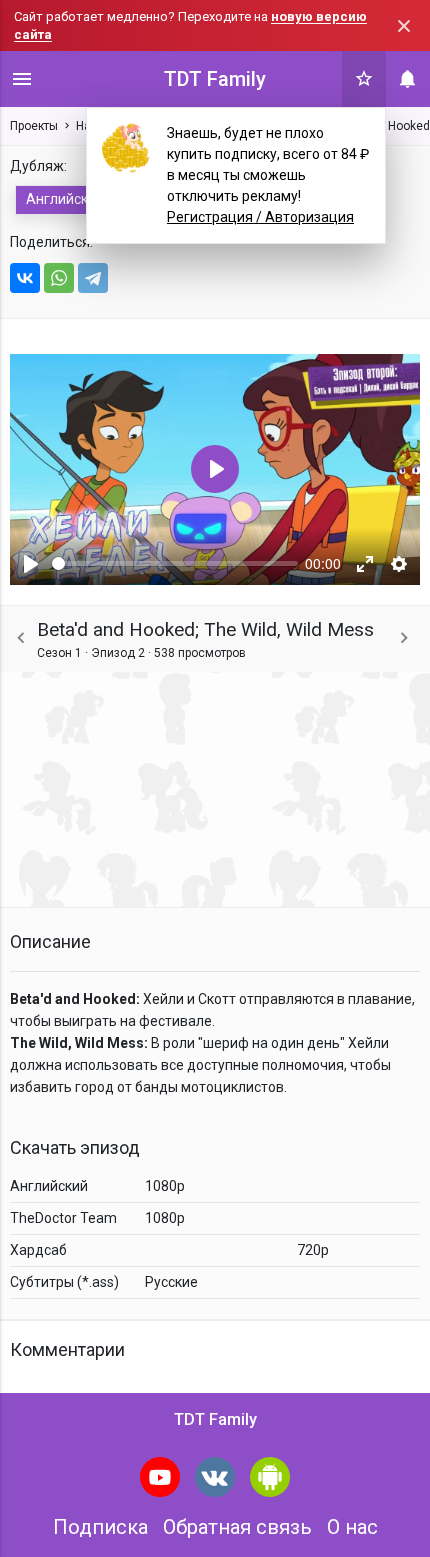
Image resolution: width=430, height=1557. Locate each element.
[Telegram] (93, 278)
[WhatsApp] (59, 278)
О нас (352, 1527)
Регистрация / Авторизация (260, 217)
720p (313, 1250)
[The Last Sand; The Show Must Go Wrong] (404, 638)
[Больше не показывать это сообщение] (404, 26)
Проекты (34, 126)
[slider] (175, 563)
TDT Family (215, 79)
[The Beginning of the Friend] (21, 638)
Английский (65, 199)
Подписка (100, 1527)
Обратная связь (237, 1527)
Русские (171, 1282)
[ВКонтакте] (25, 278)
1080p (165, 1186)
